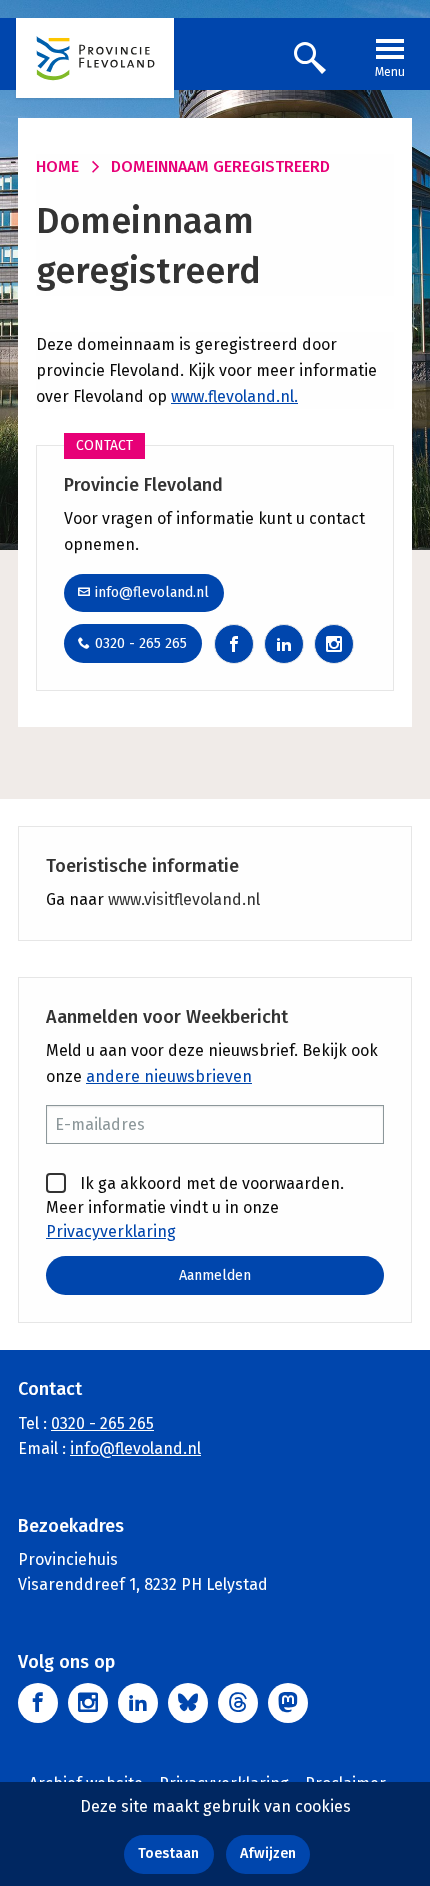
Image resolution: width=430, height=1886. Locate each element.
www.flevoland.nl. (234, 396)
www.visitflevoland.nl (184, 899)
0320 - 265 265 (141, 643)
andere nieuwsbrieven (169, 1076)
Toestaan (168, 1853)
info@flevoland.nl (152, 592)
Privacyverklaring (111, 1231)
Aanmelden (215, 1275)
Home (57, 166)
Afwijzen (268, 1853)
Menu (390, 72)
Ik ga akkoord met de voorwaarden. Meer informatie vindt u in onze (195, 1207)
